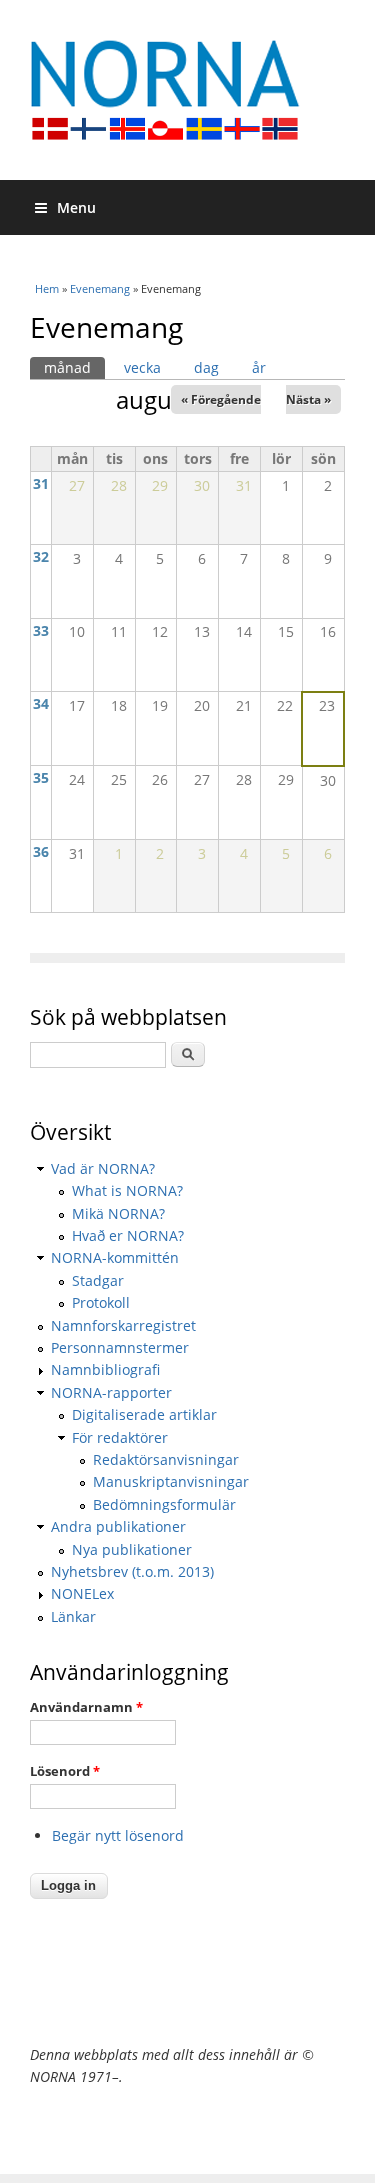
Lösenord (65, 1771)
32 (41, 556)
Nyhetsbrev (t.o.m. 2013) (132, 1571)
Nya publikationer (132, 1549)
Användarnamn (86, 1707)
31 (41, 483)
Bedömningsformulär (164, 1504)
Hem (47, 288)
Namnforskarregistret (123, 1325)
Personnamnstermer (120, 1347)
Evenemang (100, 288)
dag (206, 367)
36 (41, 851)
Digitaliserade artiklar (144, 1414)
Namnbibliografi (105, 1369)
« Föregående (221, 399)
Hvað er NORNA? (128, 1235)
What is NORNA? (127, 1190)
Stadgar (98, 1280)
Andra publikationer (118, 1526)
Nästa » (308, 399)
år (259, 367)
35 (41, 777)
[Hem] (187, 90)
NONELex (82, 1593)
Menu (76, 207)
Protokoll (101, 1302)
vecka (142, 367)
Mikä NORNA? (118, 1213)
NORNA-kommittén (115, 1257)
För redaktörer (120, 1437)
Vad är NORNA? (103, 1168)
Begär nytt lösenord (118, 1835)
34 (41, 703)
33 (41, 630)
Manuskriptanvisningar (171, 1481)
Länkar (73, 1616)
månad (74, 367)
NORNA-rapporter (111, 1392)
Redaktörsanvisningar (166, 1459)
